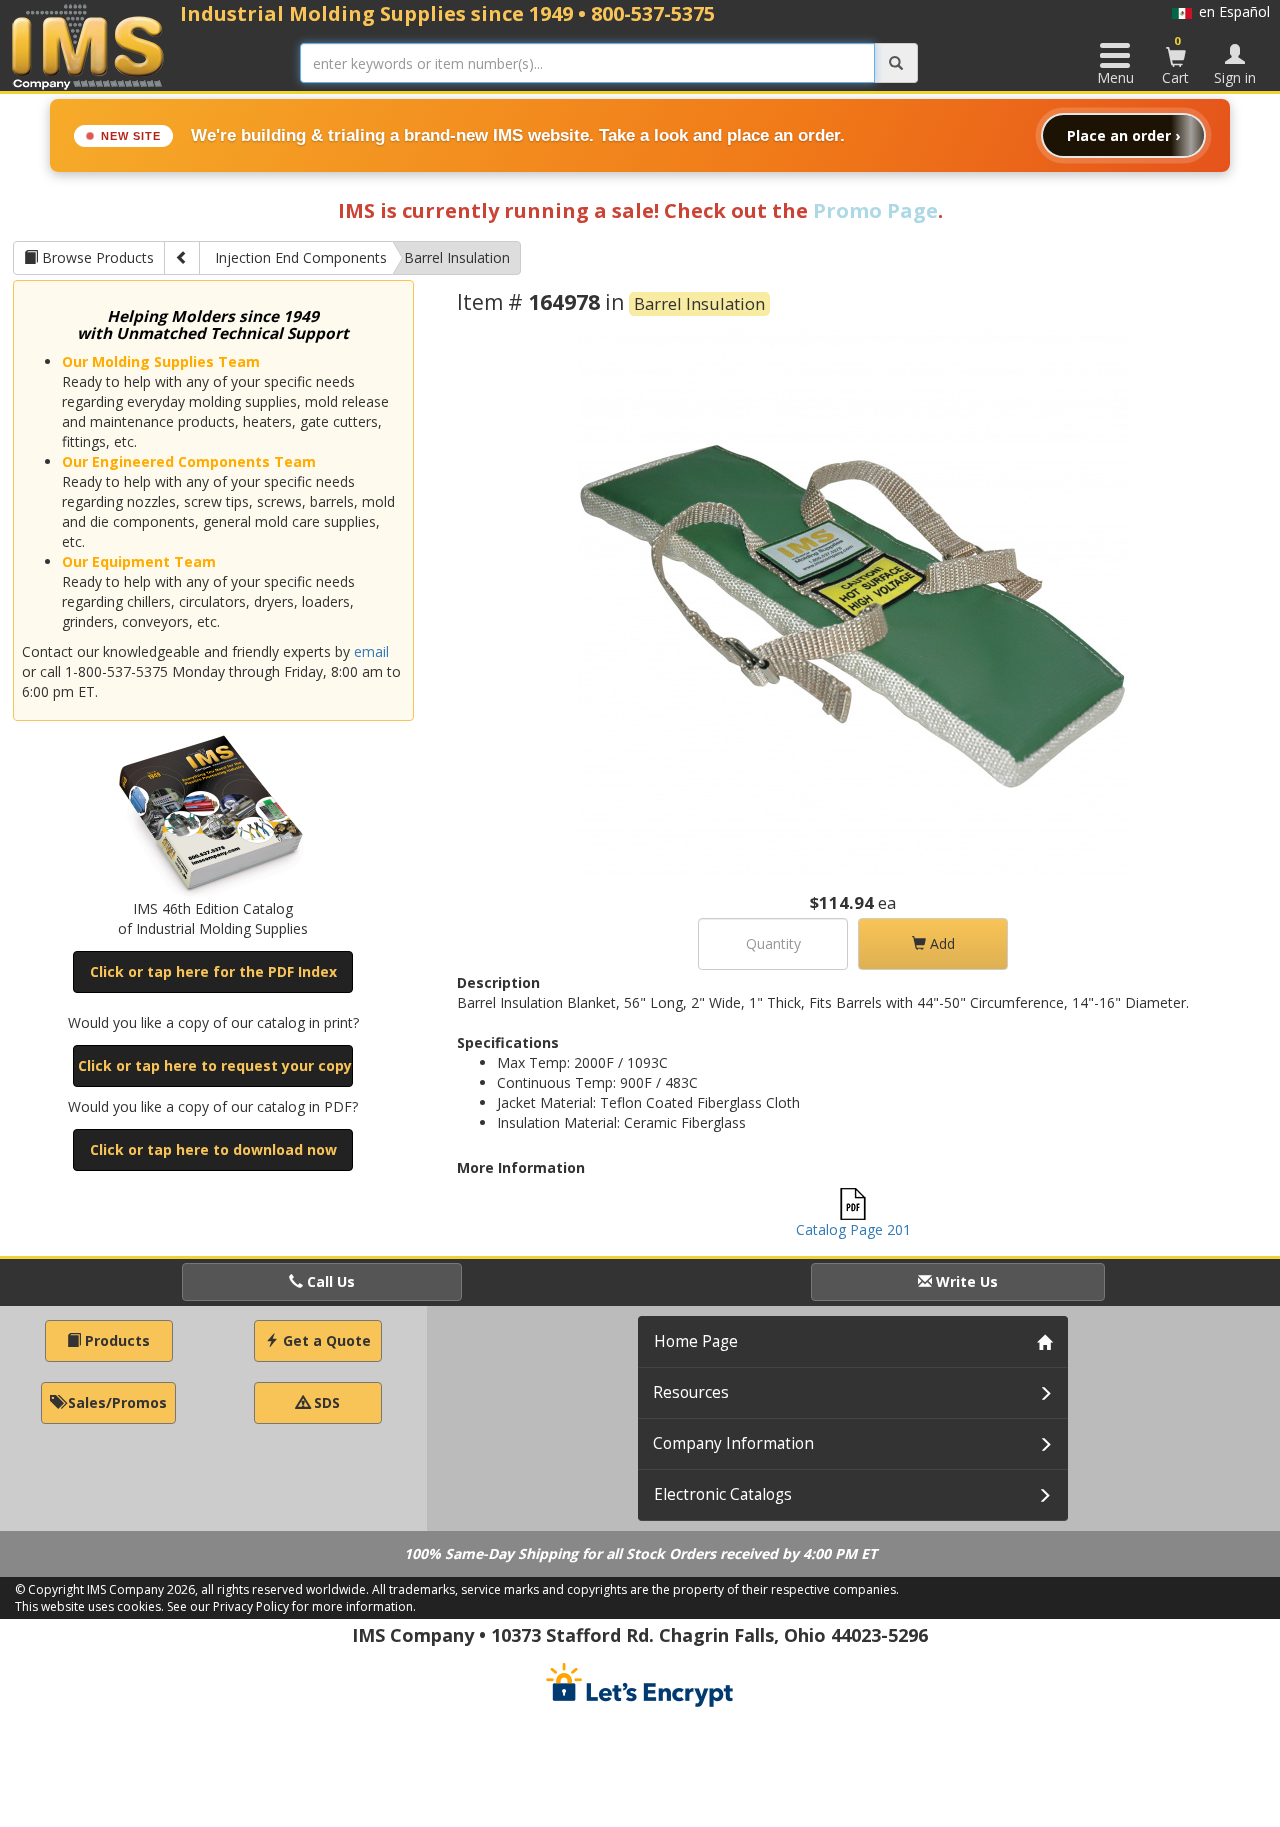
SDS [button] (325, 1402)
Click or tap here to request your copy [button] (215, 1065)
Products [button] (115, 1340)
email (371, 651)
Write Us (965, 1281)
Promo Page (875, 210)
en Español (1231, 11)
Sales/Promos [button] (115, 1402)
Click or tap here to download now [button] (213, 1149)
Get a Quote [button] (325, 1340)
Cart (1175, 60)
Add (940, 943)
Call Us (329, 1281)
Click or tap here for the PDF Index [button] (213, 971)
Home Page (696, 1341)
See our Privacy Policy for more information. (291, 1606)
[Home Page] (88, 46)
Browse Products (96, 257)
